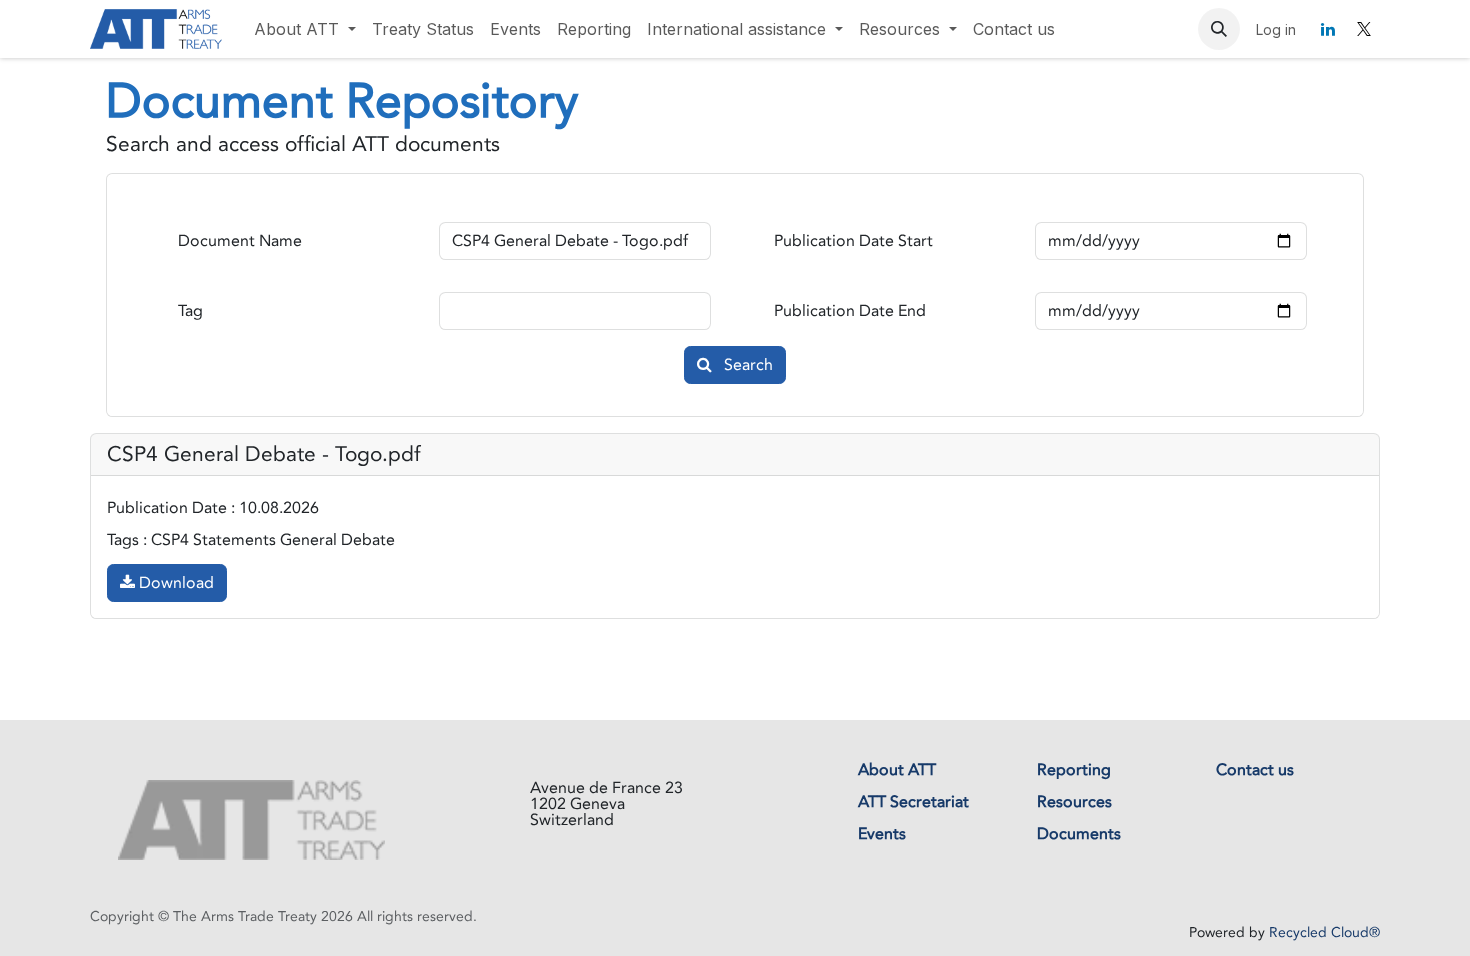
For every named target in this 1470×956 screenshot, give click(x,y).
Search (746, 365)
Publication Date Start (853, 241)
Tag (190, 311)
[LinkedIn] (1328, 29)
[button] (1219, 29)
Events (882, 834)
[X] (1364, 29)
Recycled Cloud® (1324, 932)
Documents (1079, 834)
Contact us (1255, 770)
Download (174, 583)
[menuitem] (305, 29)
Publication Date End (850, 311)
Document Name (240, 241)
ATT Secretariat (913, 802)
